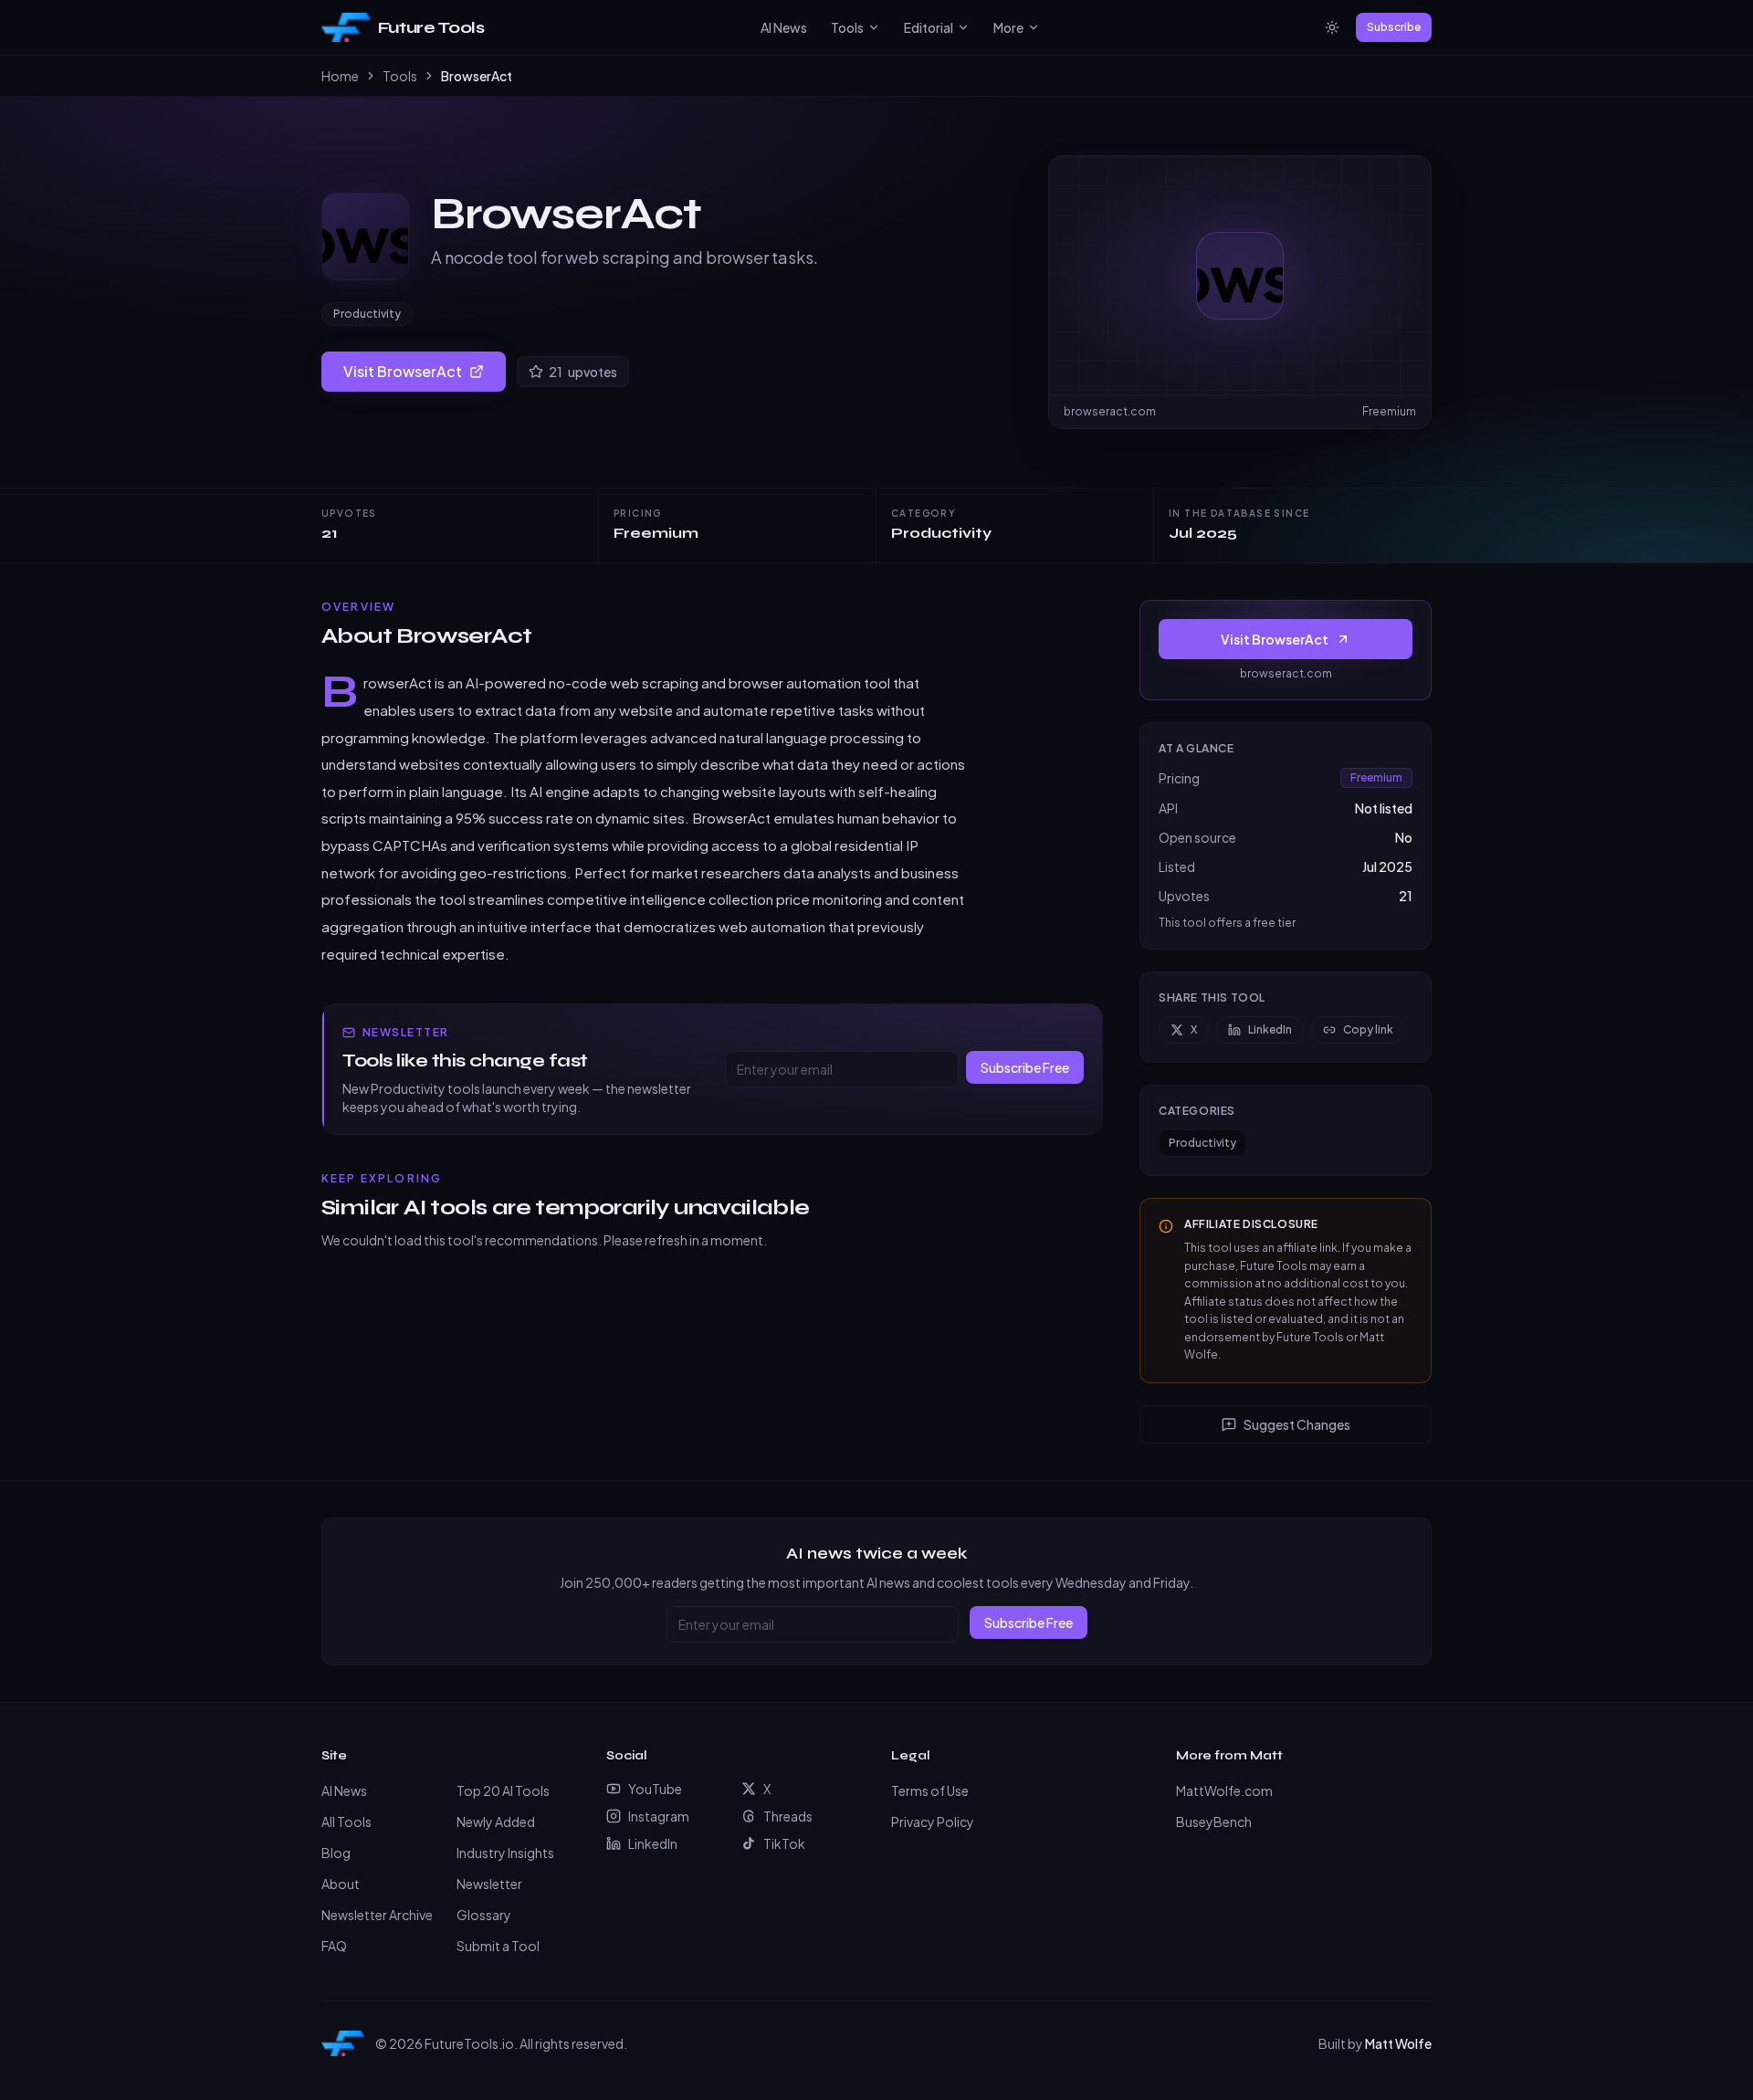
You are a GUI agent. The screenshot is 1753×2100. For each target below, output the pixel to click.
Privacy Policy (933, 1822)
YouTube (655, 1789)
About (341, 1884)
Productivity (367, 314)
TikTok (784, 1843)
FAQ (334, 1946)
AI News (784, 27)
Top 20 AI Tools (503, 1790)
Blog (336, 1853)
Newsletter (489, 1884)
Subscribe (1394, 27)
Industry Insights (505, 1853)
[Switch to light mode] (1332, 27)
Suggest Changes (1297, 1424)
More (1008, 27)
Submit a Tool (498, 1946)
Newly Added (496, 1822)
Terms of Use (930, 1790)
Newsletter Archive (377, 1915)
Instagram (659, 1816)
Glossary (484, 1915)
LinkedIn (1270, 1029)
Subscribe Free (1025, 1067)
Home (340, 76)
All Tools (346, 1822)
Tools (847, 27)
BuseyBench (1214, 1822)
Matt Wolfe (1398, 2043)
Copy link (1368, 1029)
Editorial (929, 27)
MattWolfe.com (1224, 1790)
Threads (788, 1816)
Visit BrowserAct (403, 371)
